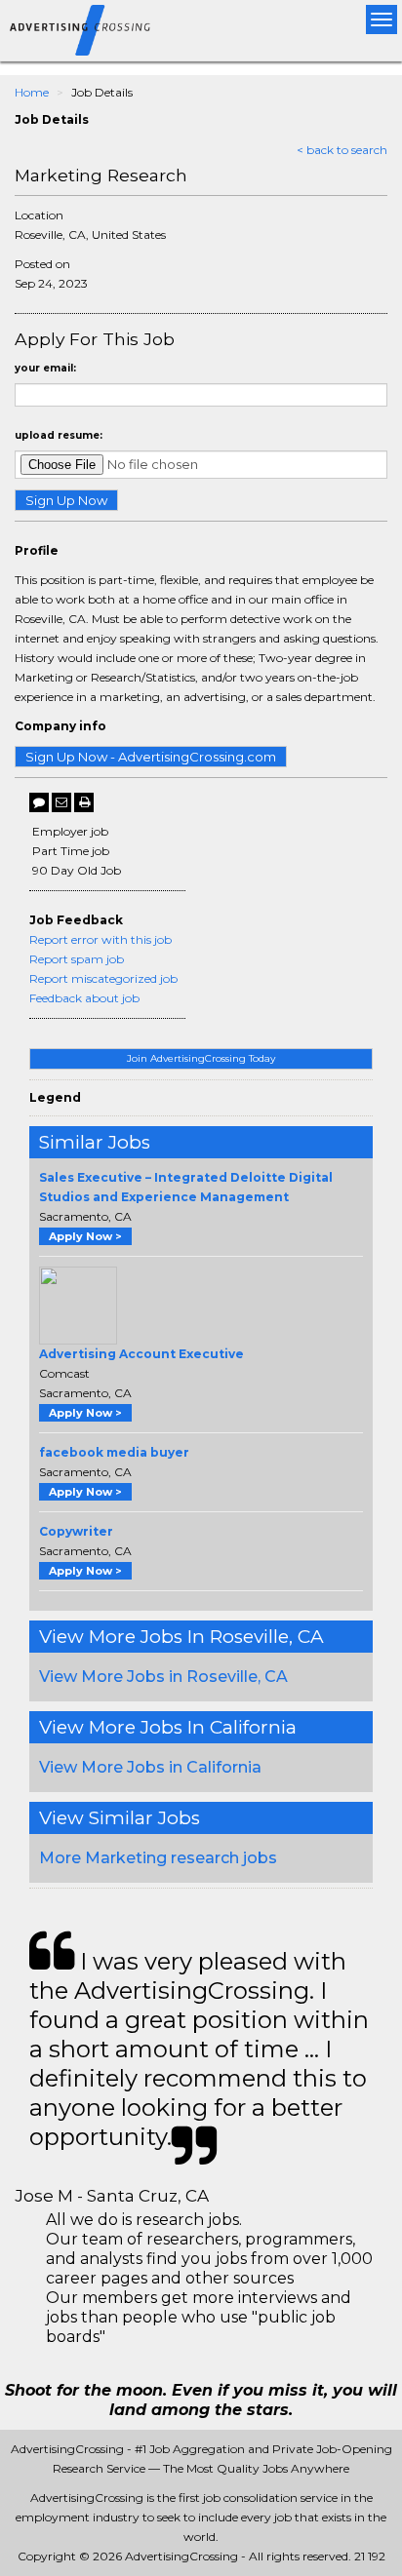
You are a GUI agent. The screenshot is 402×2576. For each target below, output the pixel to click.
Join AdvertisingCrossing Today (201, 1058)
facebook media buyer (114, 1452)
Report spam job (77, 959)
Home (32, 92)
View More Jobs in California (150, 1767)
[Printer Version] (84, 802)
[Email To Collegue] (61, 802)
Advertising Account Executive (141, 1354)
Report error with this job (100, 939)
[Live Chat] (39, 802)
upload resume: (59, 435)
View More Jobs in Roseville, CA (163, 1677)
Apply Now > (85, 1236)
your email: (45, 368)
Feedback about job (84, 998)
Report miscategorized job (103, 978)
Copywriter (76, 1531)
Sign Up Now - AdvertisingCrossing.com (151, 757)
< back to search (342, 150)
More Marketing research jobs (158, 1858)
